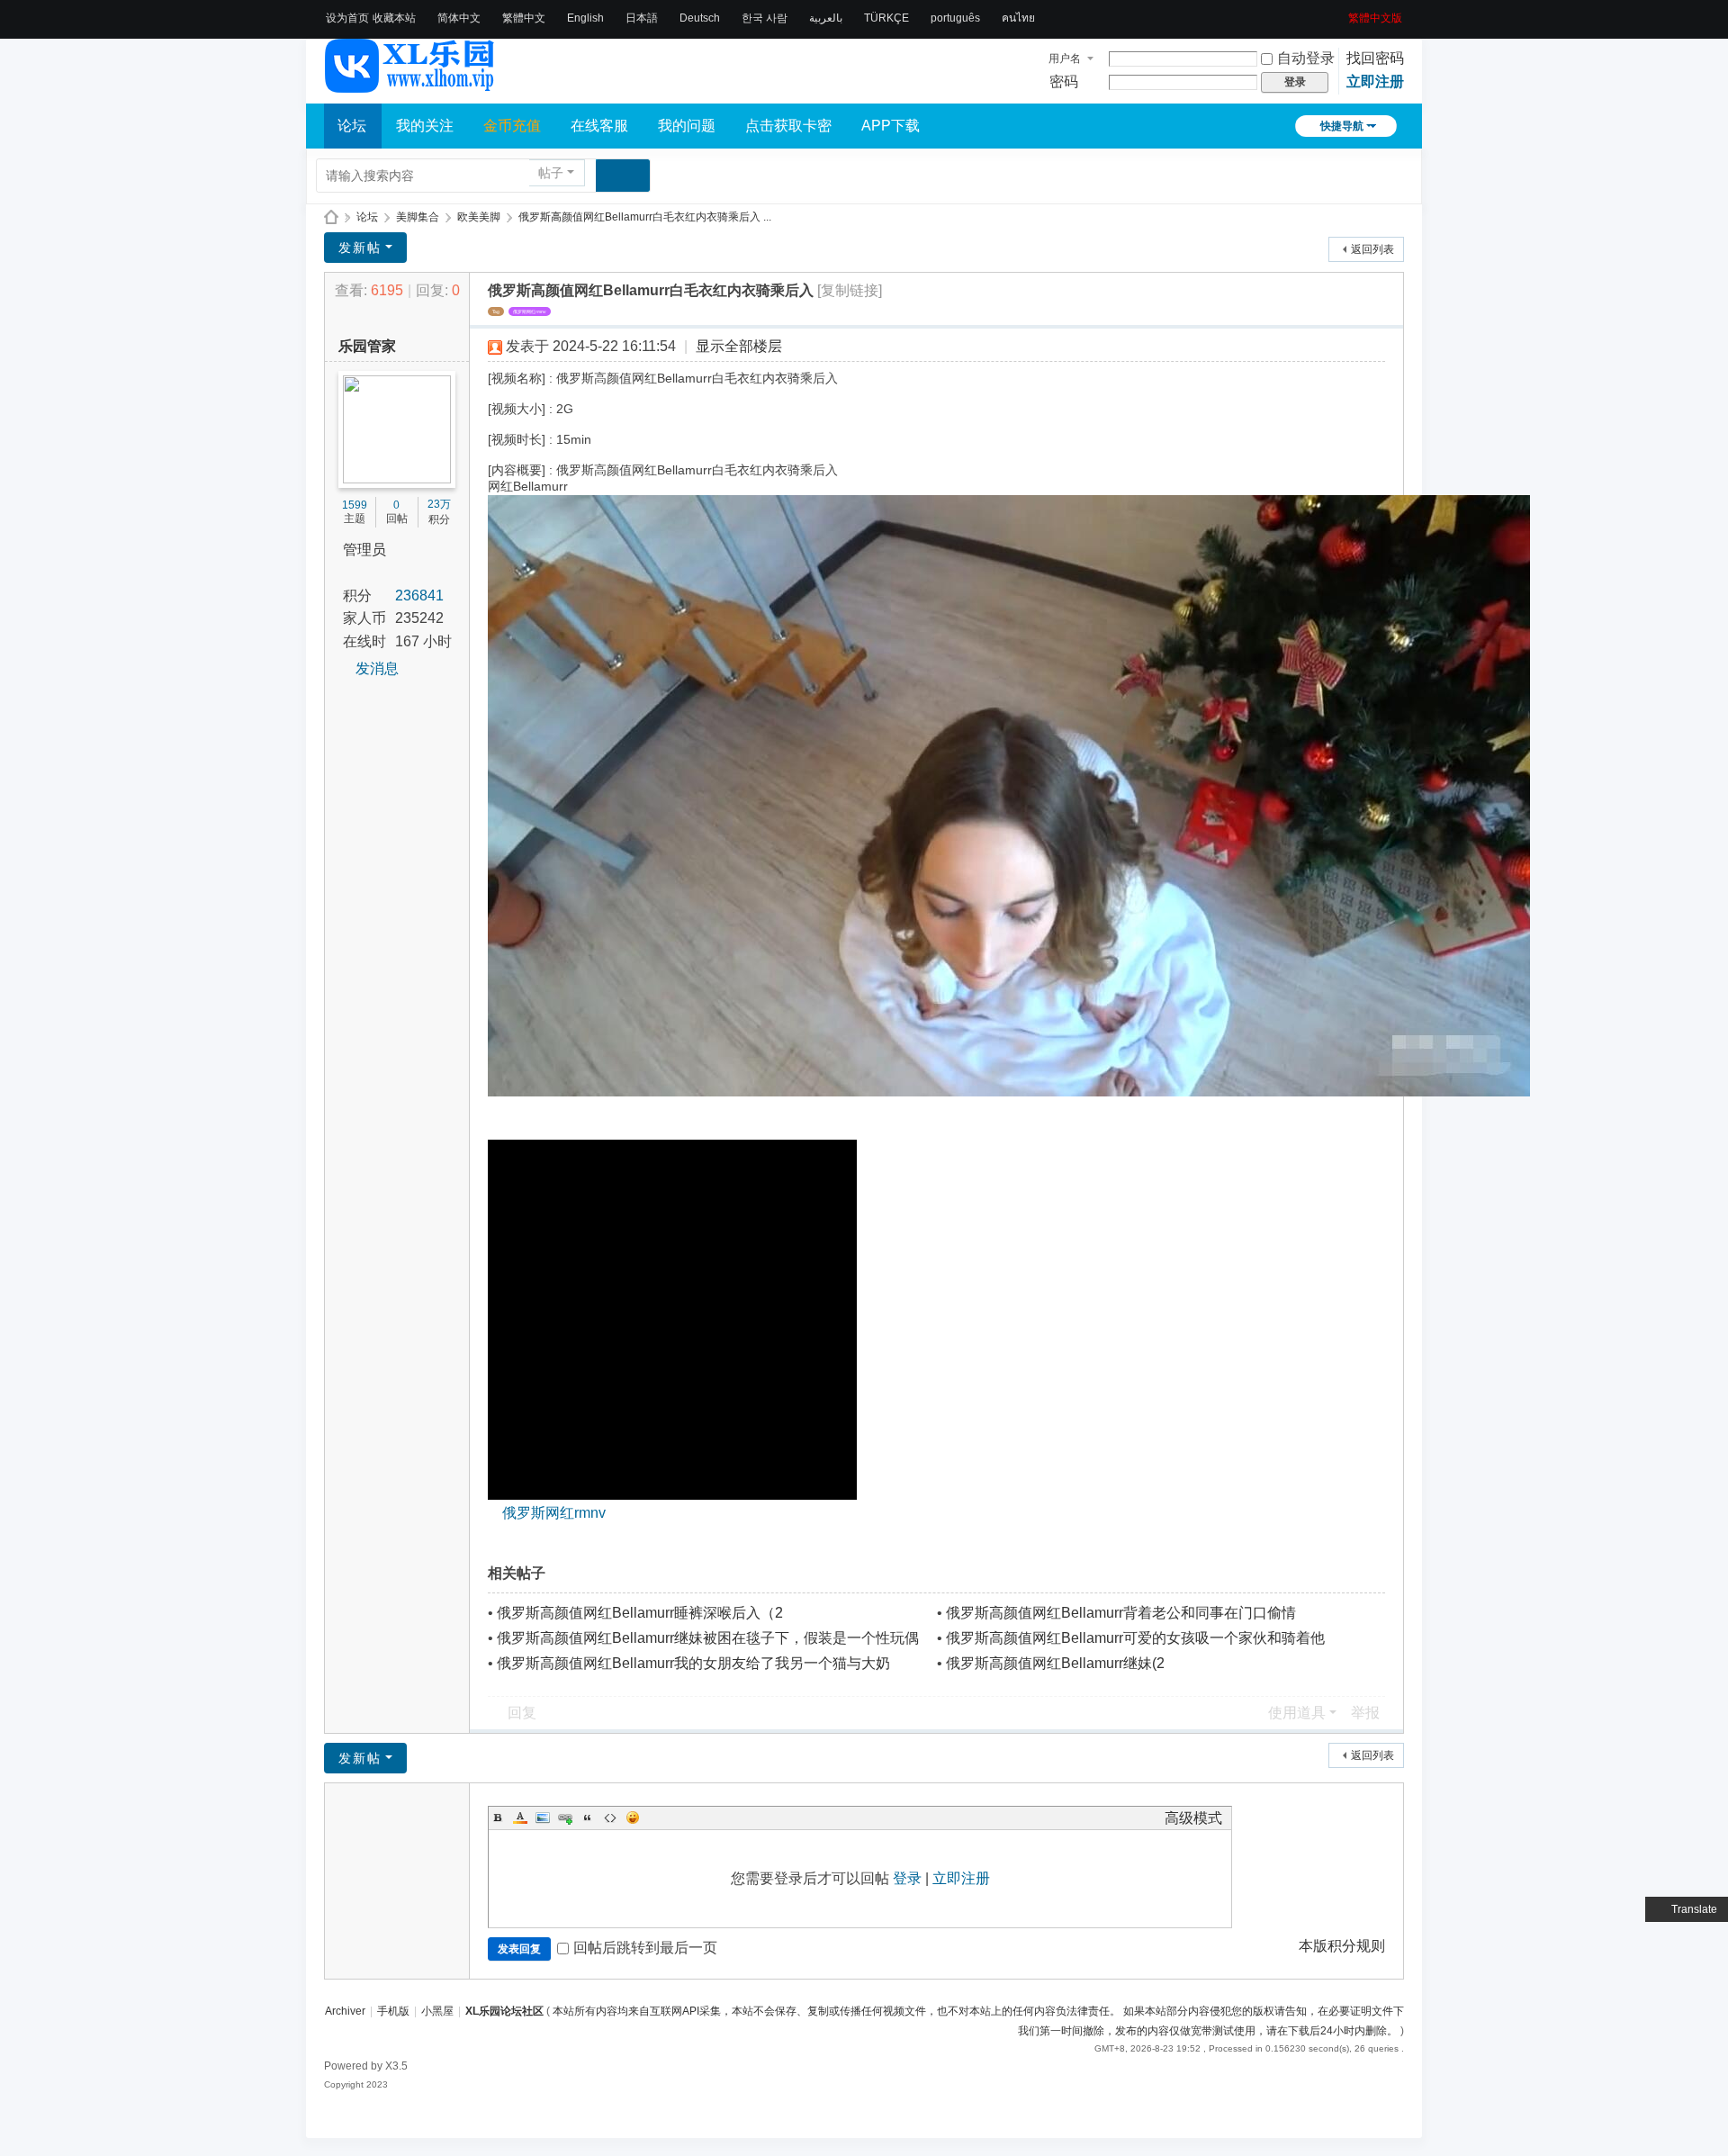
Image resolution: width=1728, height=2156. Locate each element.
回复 (522, 1713)
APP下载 (891, 126)
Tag (496, 311)
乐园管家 (367, 346)
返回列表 (1372, 249)
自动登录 (1306, 58)
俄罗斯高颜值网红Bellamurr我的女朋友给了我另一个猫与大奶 (693, 1663)
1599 (355, 505)
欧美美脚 (479, 217)
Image (543, 1818)
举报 (1365, 1713)
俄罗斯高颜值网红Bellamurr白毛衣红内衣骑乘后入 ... (645, 217)
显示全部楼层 (739, 346)
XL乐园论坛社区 (331, 217)
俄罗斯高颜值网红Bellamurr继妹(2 (1055, 1663)
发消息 (377, 668)
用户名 (1065, 59)
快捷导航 (1342, 126)
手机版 (393, 2011)
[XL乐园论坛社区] (410, 85)
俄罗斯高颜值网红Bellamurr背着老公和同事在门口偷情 (1121, 1613)
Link (565, 1818)
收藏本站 (394, 18)
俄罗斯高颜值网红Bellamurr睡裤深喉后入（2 (640, 1613)
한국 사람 (765, 18)
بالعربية (826, 18)
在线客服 (599, 126)
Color (520, 1818)
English (585, 18)
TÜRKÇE (886, 18)
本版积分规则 (1342, 1946)
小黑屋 (437, 2011)
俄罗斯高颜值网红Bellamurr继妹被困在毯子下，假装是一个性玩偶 (708, 1638)
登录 (907, 1878)
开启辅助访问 (1342, 13)
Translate (1694, 1909)
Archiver (345, 2011)
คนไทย (1018, 18)
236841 (419, 595)
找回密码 (1375, 58)
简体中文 (459, 18)
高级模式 (1193, 1818)
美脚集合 (418, 217)
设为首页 (347, 18)
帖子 (551, 173)
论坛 (352, 126)
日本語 (642, 18)
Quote (588, 1818)
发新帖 (360, 248)
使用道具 (1297, 1713)
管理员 (364, 550)
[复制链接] (850, 290)
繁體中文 (524, 18)
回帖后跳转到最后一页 (645, 1948)
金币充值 (512, 126)
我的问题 (687, 126)
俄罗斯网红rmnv (530, 311)
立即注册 (1375, 81)
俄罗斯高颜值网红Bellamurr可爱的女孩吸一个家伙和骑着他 (1135, 1638)
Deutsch (700, 18)
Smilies (633, 1818)
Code (610, 1818)
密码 (1064, 81)
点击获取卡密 (788, 126)
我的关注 (425, 126)
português (955, 18)
